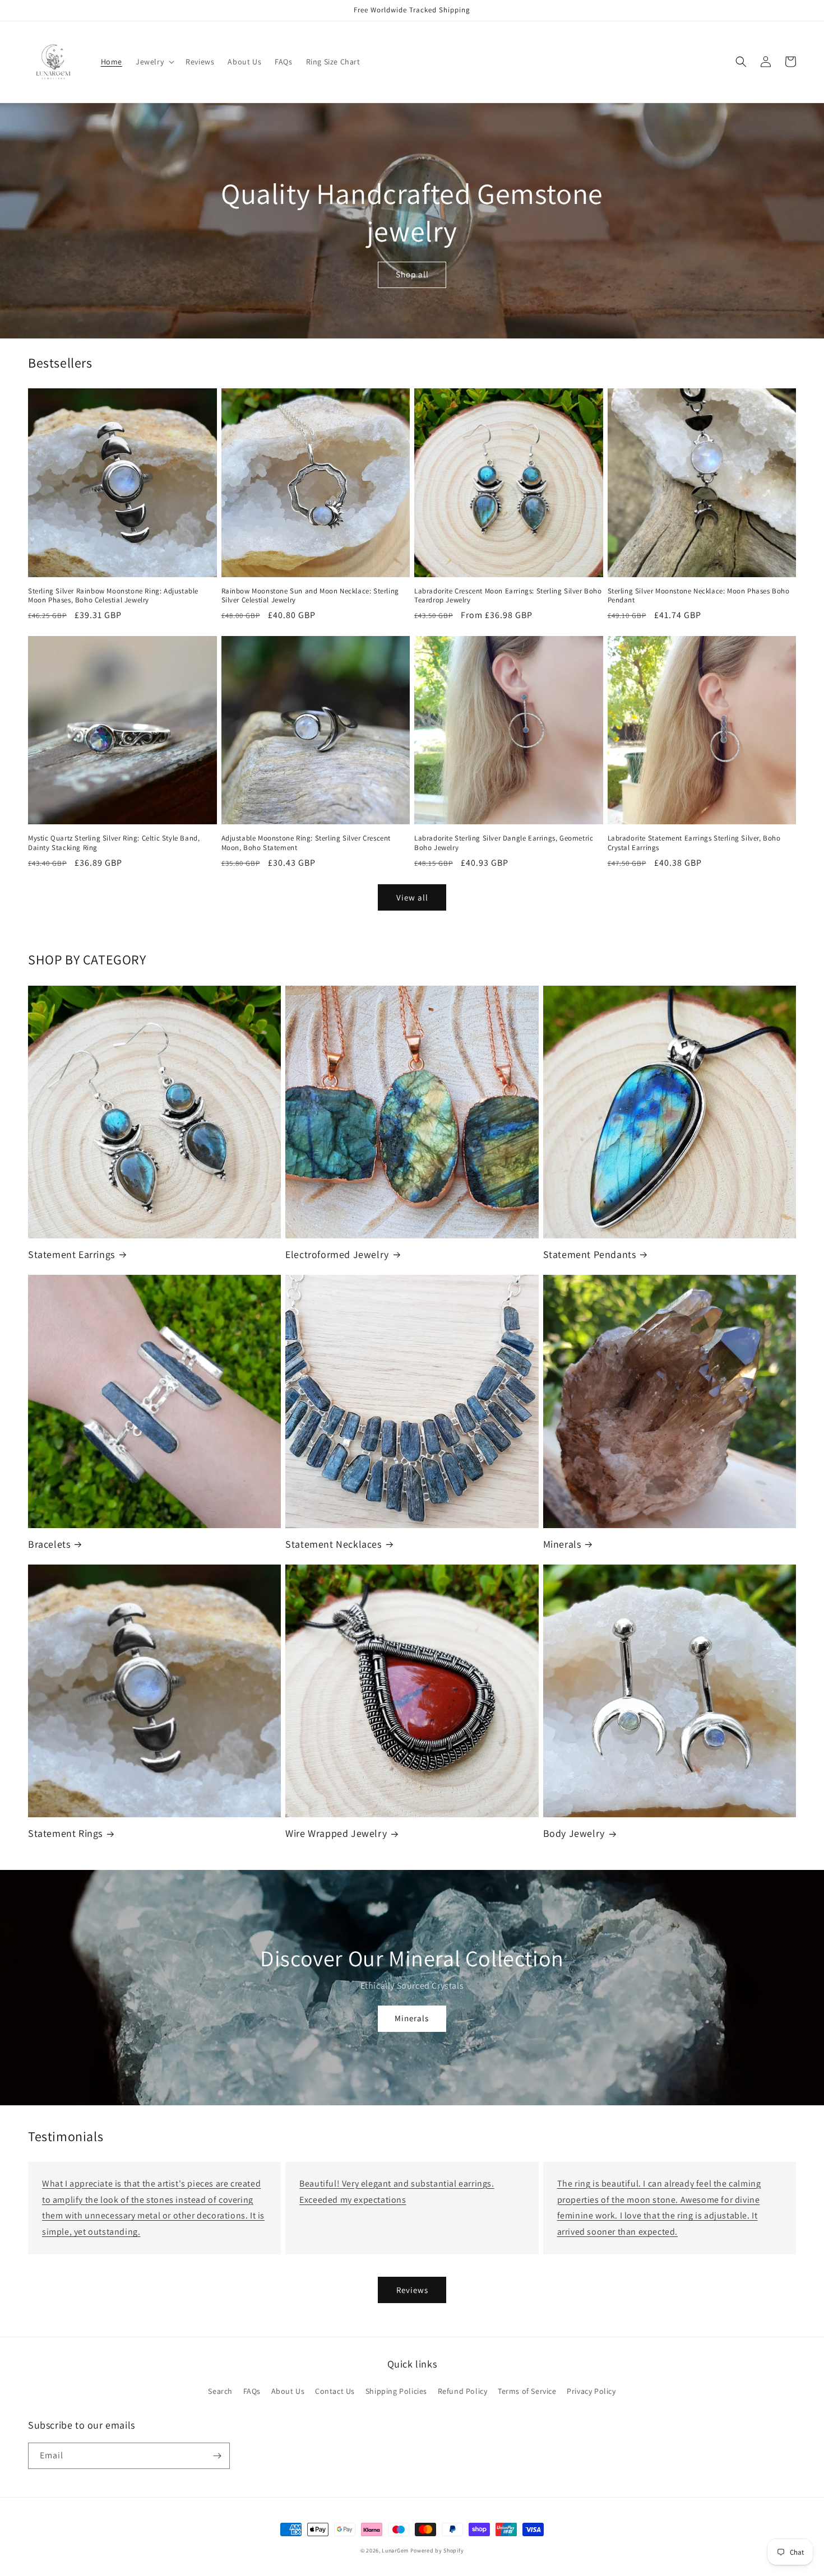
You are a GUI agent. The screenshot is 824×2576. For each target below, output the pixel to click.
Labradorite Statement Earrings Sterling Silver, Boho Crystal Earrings (694, 843)
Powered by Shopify (437, 2551)
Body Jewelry (574, 1833)
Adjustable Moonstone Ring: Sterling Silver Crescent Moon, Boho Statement (306, 843)
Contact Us (335, 2391)
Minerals (562, 1544)
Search (220, 2391)
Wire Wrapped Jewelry (336, 1833)
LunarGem (395, 2551)
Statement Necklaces (333, 1544)
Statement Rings (65, 1833)
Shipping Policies (396, 2391)
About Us (288, 2391)
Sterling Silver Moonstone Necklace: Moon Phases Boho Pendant (699, 596)
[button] (154, 62)
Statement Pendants (590, 1254)
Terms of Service (527, 2391)
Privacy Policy (591, 2391)
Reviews (412, 2290)
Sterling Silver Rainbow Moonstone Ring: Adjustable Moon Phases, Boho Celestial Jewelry (113, 596)
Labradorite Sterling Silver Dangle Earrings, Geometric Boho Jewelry (504, 843)
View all (412, 897)
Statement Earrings (71, 1254)
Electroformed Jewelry (337, 1254)
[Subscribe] (217, 2456)
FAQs (252, 2391)
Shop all (412, 274)
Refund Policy (463, 2391)
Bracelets (49, 1544)
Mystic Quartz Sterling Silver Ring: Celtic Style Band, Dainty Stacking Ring (114, 843)
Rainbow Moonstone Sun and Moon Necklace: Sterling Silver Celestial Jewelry (310, 596)
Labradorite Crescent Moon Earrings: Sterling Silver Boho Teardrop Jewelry (508, 596)
